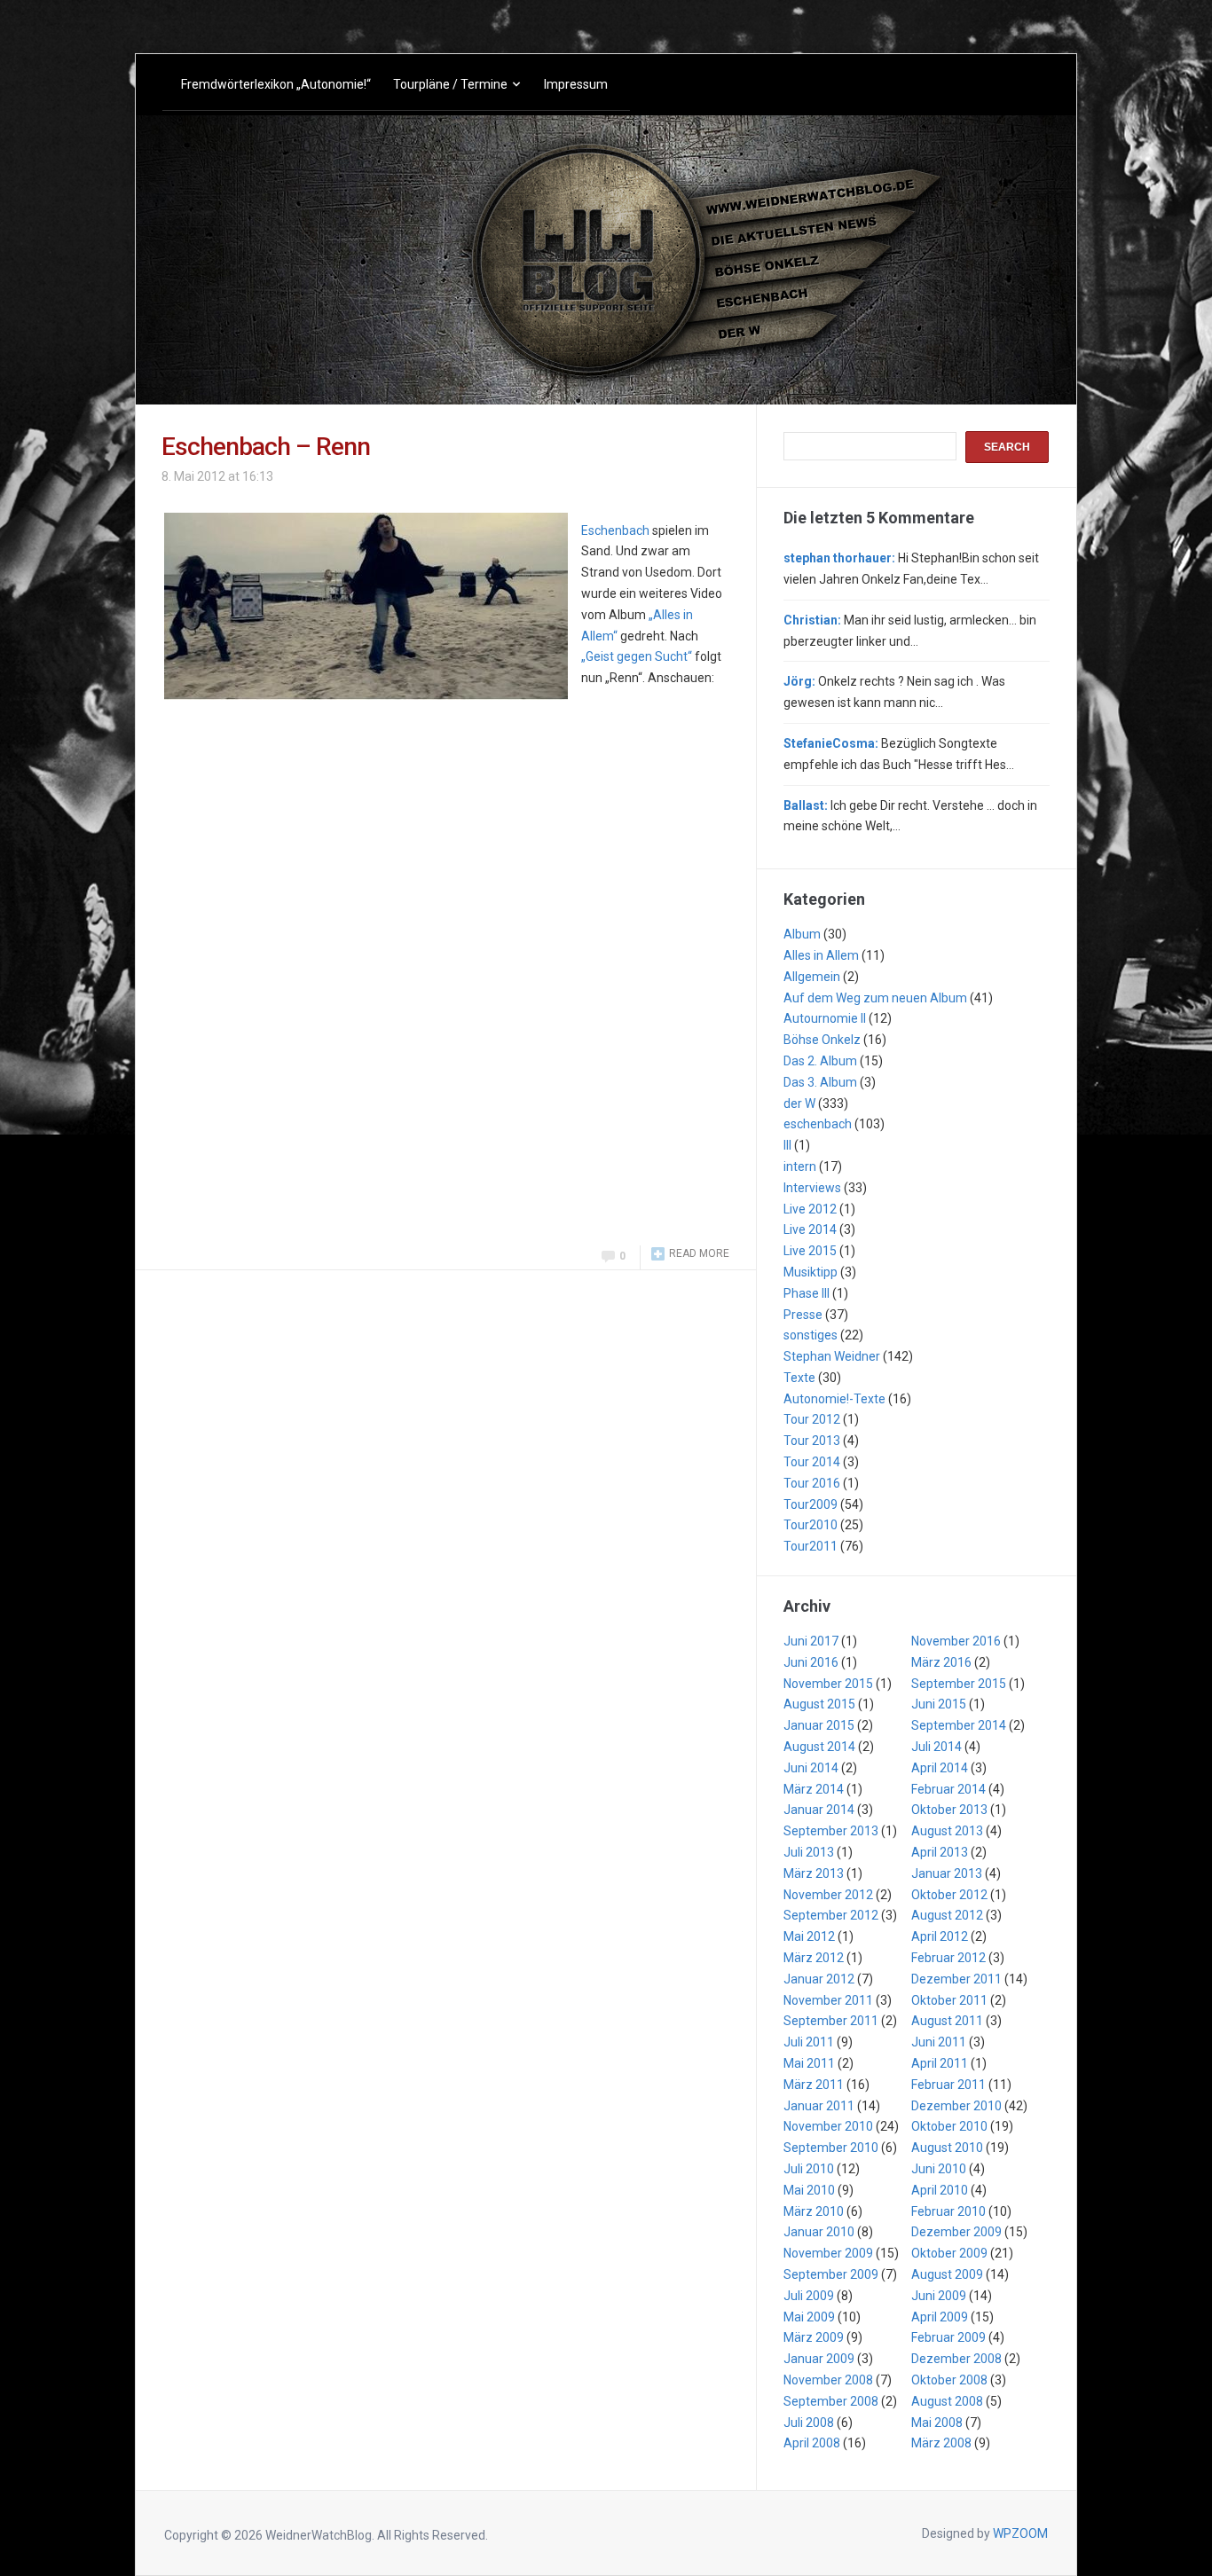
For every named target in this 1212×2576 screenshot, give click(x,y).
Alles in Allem (821, 955)
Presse (803, 1315)
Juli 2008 (809, 2423)
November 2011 (828, 2000)
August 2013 (947, 1831)
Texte (799, 1378)
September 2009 (831, 2274)
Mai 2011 (809, 2063)
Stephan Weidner (832, 1356)
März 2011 (814, 2085)
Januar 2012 (819, 1979)
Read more (699, 1253)
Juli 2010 (809, 2169)
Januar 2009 (819, 2359)
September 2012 (831, 1915)
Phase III (807, 1293)
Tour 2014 (812, 1462)
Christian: (812, 620)
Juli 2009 (809, 2296)
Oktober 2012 (949, 1895)
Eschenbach (615, 530)
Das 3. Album (820, 1082)
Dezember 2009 (956, 2232)
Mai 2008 (937, 2423)
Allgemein (812, 977)
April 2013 (940, 1852)
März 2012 (814, 1958)
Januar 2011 (819, 2106)
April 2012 (940, 1936)
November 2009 (828, 2253)
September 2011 (831, 2021)
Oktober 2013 (949, 1810)
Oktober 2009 (949, 2253)
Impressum (576, 84)
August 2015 (819, 1704)
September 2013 (831, 1831)
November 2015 (828, 1684)
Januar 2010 (819, 2232)
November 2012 (828, 1895)
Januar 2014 (819, 1810)
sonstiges (811, 1335)
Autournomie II (825, 1018)
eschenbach (818, 1124)
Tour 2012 (812, 1419)
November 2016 (956, 1641)
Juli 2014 (937, 1747)
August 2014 (819, 1747)
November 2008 (828, 2380)
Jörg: (799, 681)
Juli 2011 (809, 2042)
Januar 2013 (947, 1873)
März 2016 (941, 1662)
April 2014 (940, 1768)
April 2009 (940, 2317)
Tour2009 (811, 1504)
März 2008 (941, 2443)
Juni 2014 (811, 1768)
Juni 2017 (811, 1641)
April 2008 (812, 2443)
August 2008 (947, 2401)
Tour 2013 (812, 1441)
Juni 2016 (811, 1662)
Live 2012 (810, 1209)
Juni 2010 (939, 2169)
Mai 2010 (809, 2190)
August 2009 (947, 2274)
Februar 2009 (948, 2337)
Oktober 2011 (949, 2000)
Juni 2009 (939, 2296)
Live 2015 (810, 1251)
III (787, 1145)
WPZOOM (1020, 2533)
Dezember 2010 (956, 2106)
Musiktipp (811, 1272)
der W (799, 1103)
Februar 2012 (948, 1958)
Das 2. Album (820, 1061)
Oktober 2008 (949, 2380)
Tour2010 (811, 1525)
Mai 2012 (809, 1936)
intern (800, 1166)
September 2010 (831, 2148)
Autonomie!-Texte (834, 1399)
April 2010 (940, 2190)
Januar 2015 (819, 1725)
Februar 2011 (948, 2085)
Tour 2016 (812, 1483)
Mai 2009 (809, 2317)
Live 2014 (810, 1229)
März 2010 (814, 2211)
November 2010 (828, 2126)
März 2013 (814, 1873)
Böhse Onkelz (822, 1040)
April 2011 (940, 2063)
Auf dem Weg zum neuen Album (875, 998)
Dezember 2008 (956, 2359)
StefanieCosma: (831, 743)
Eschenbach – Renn (266, 447)
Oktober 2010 (949, 2126)
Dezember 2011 (956, 1979)
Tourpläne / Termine (450, 84)
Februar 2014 (948, 1789)
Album (802, 934)
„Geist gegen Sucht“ (637, 656)
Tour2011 (811, 1546)
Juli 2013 (809, 1852)
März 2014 (814, 1789)
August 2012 (947, 1915)
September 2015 (959, 1684)
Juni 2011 (939, 2042)
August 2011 (947, 2021)
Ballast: (806, 805)
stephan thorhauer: (839, 558)
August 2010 (947, 2148)
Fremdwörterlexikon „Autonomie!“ (276, 84)
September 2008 (831, 2401)
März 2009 (814, 2337)
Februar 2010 (948, 2211)
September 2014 (959, 1725)
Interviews (812, 1188)
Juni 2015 (939, 1704)
